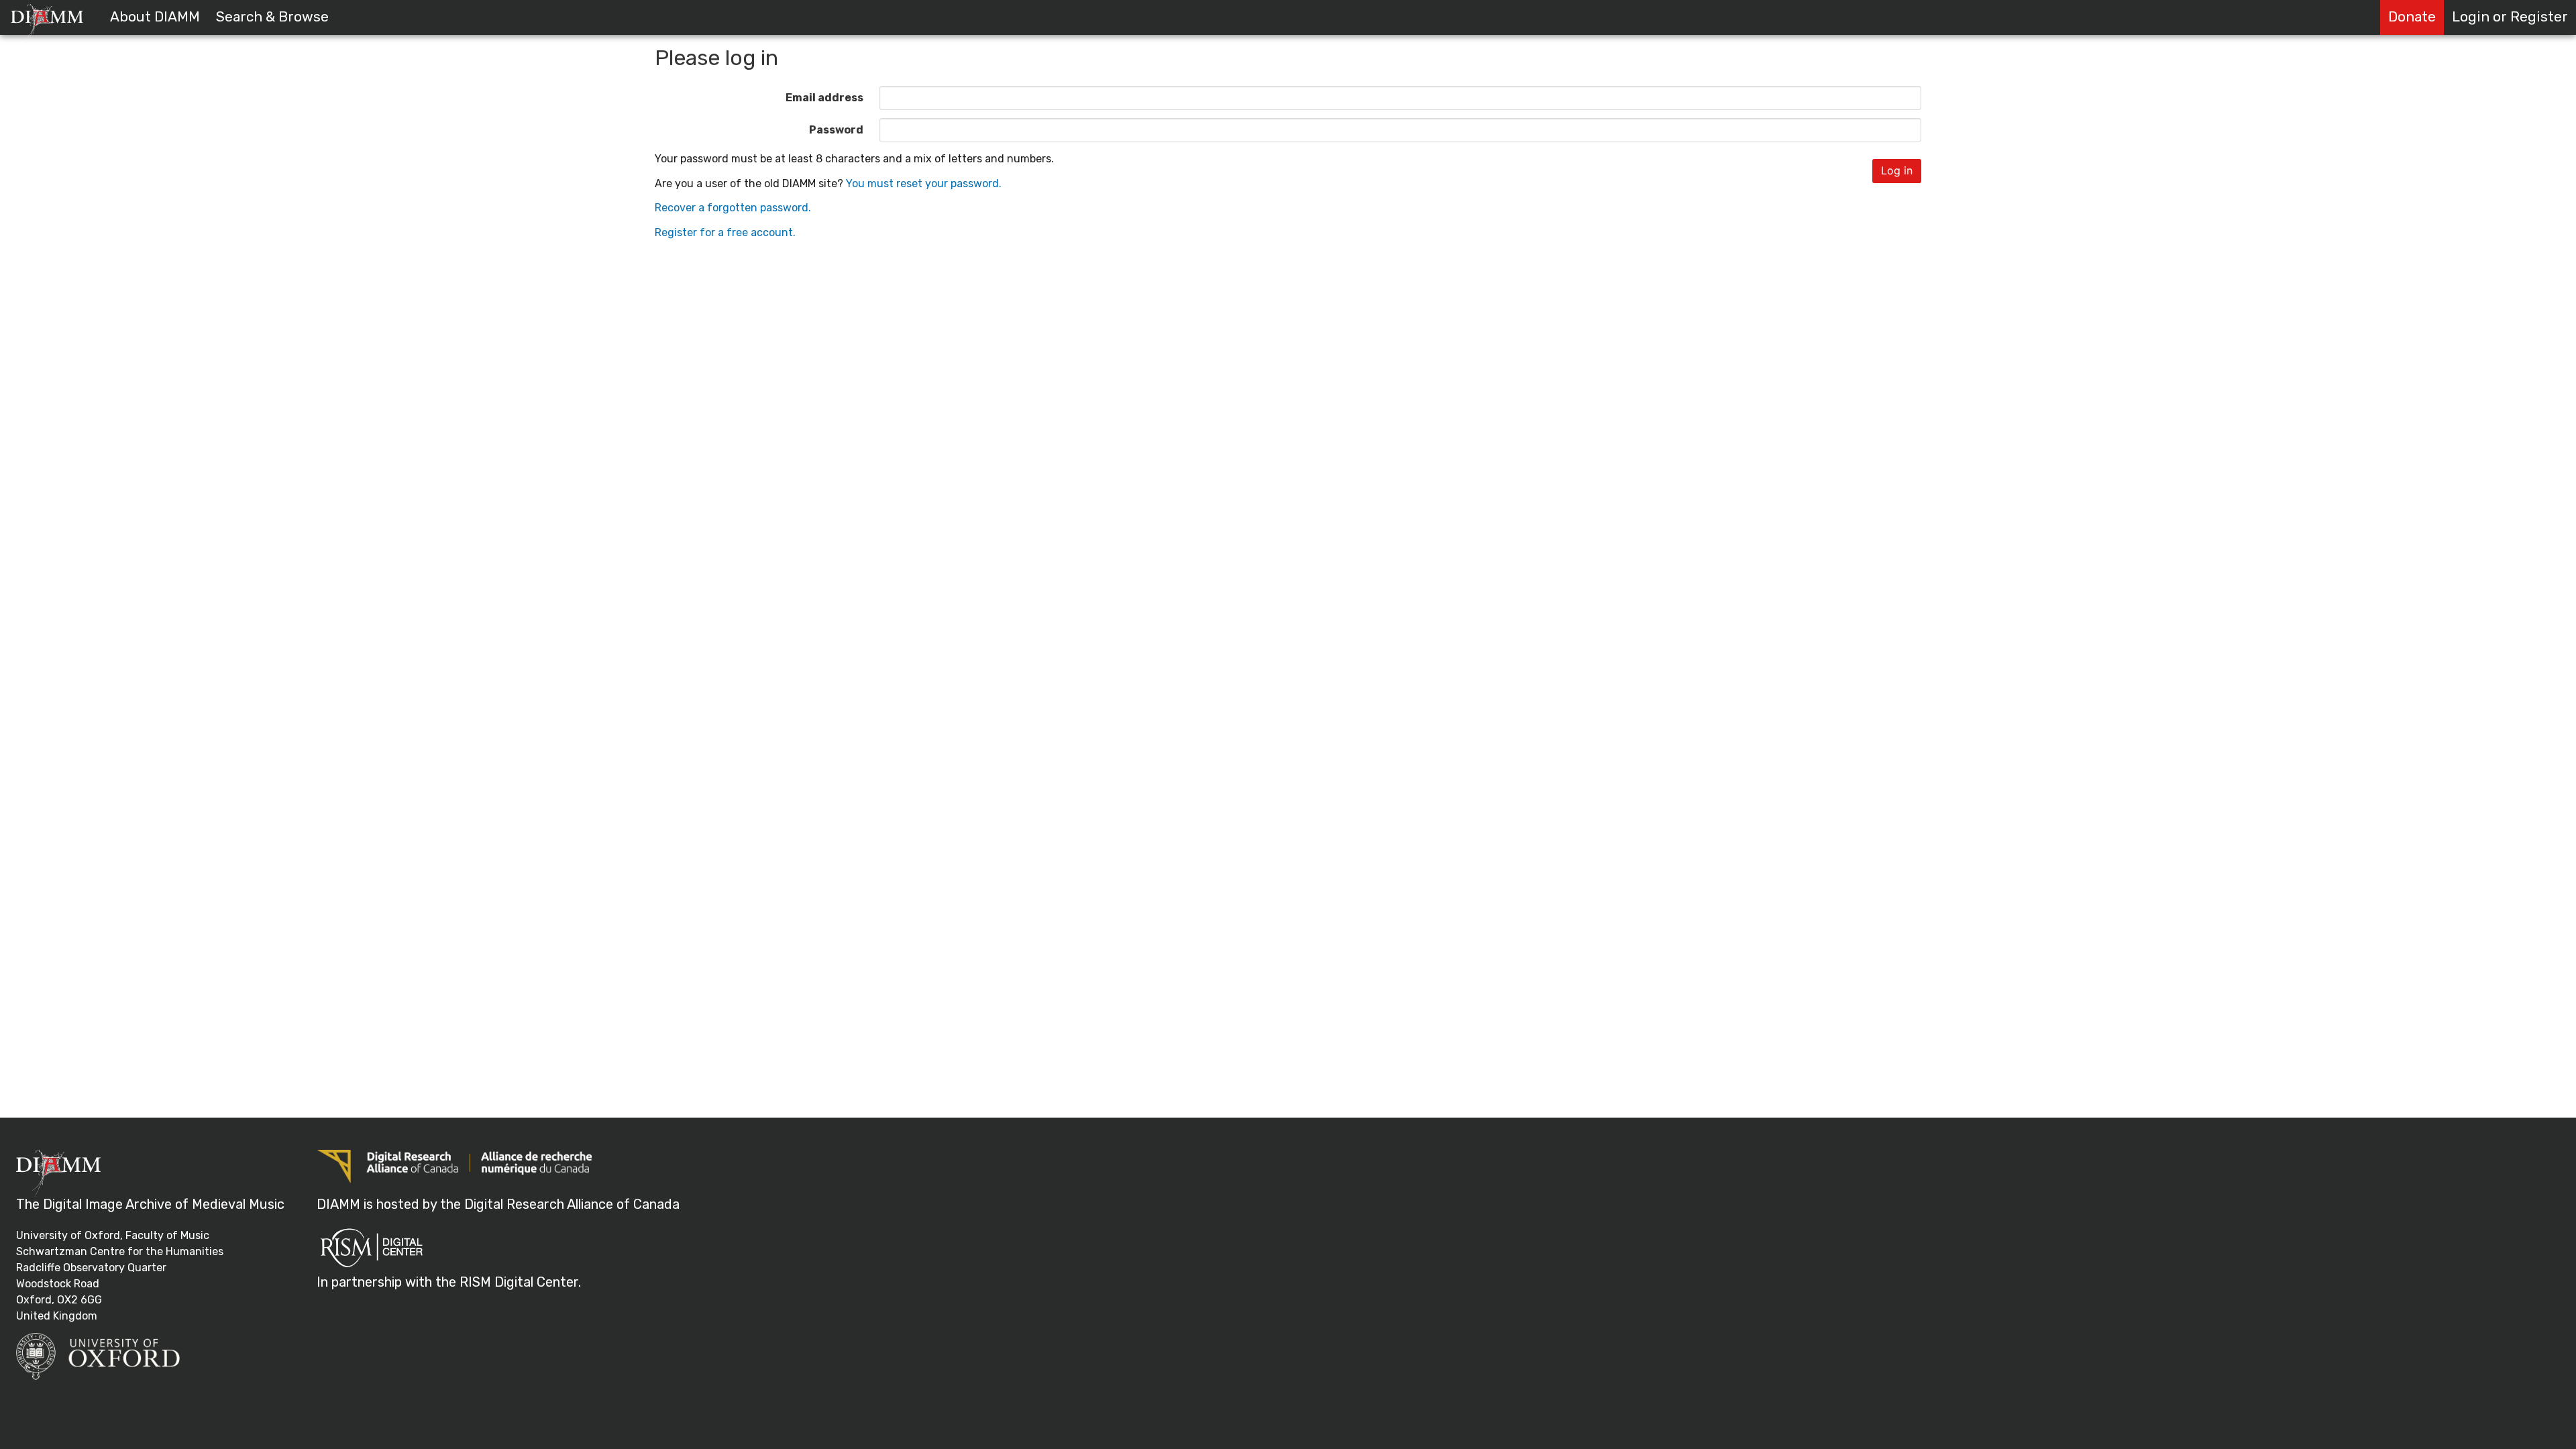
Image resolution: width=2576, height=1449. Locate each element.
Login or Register (2510, 17)
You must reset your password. (924, 183)
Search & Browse (272, 17)
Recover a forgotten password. (733, 208)
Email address (824, 98)
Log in (1897, 170)
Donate (2412, 17)
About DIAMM (155, 17)
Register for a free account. (725, 232)
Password (836, 130)
